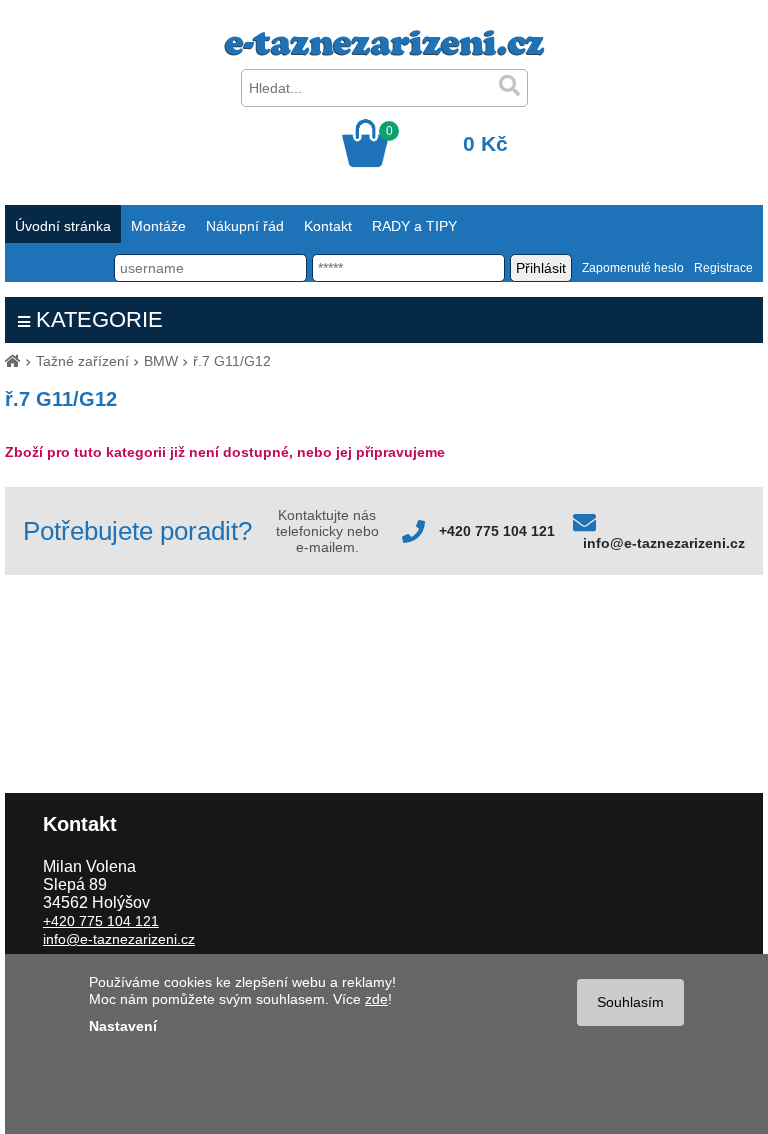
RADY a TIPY (414, 226)
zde (376, 999)
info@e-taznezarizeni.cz (664, 543)
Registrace (723, 268)
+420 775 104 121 (497, 531)
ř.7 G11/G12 (232, 361)
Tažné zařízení (82, 361)
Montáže (158, 226)
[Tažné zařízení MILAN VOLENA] (384, 51)
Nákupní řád (245, 226)
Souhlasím (630, 1002)
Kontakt (328, 226)
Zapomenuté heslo (633, 268)
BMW (161, 361)
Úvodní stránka (63, 226)
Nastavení (123, 1026)
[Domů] (13, 361)
